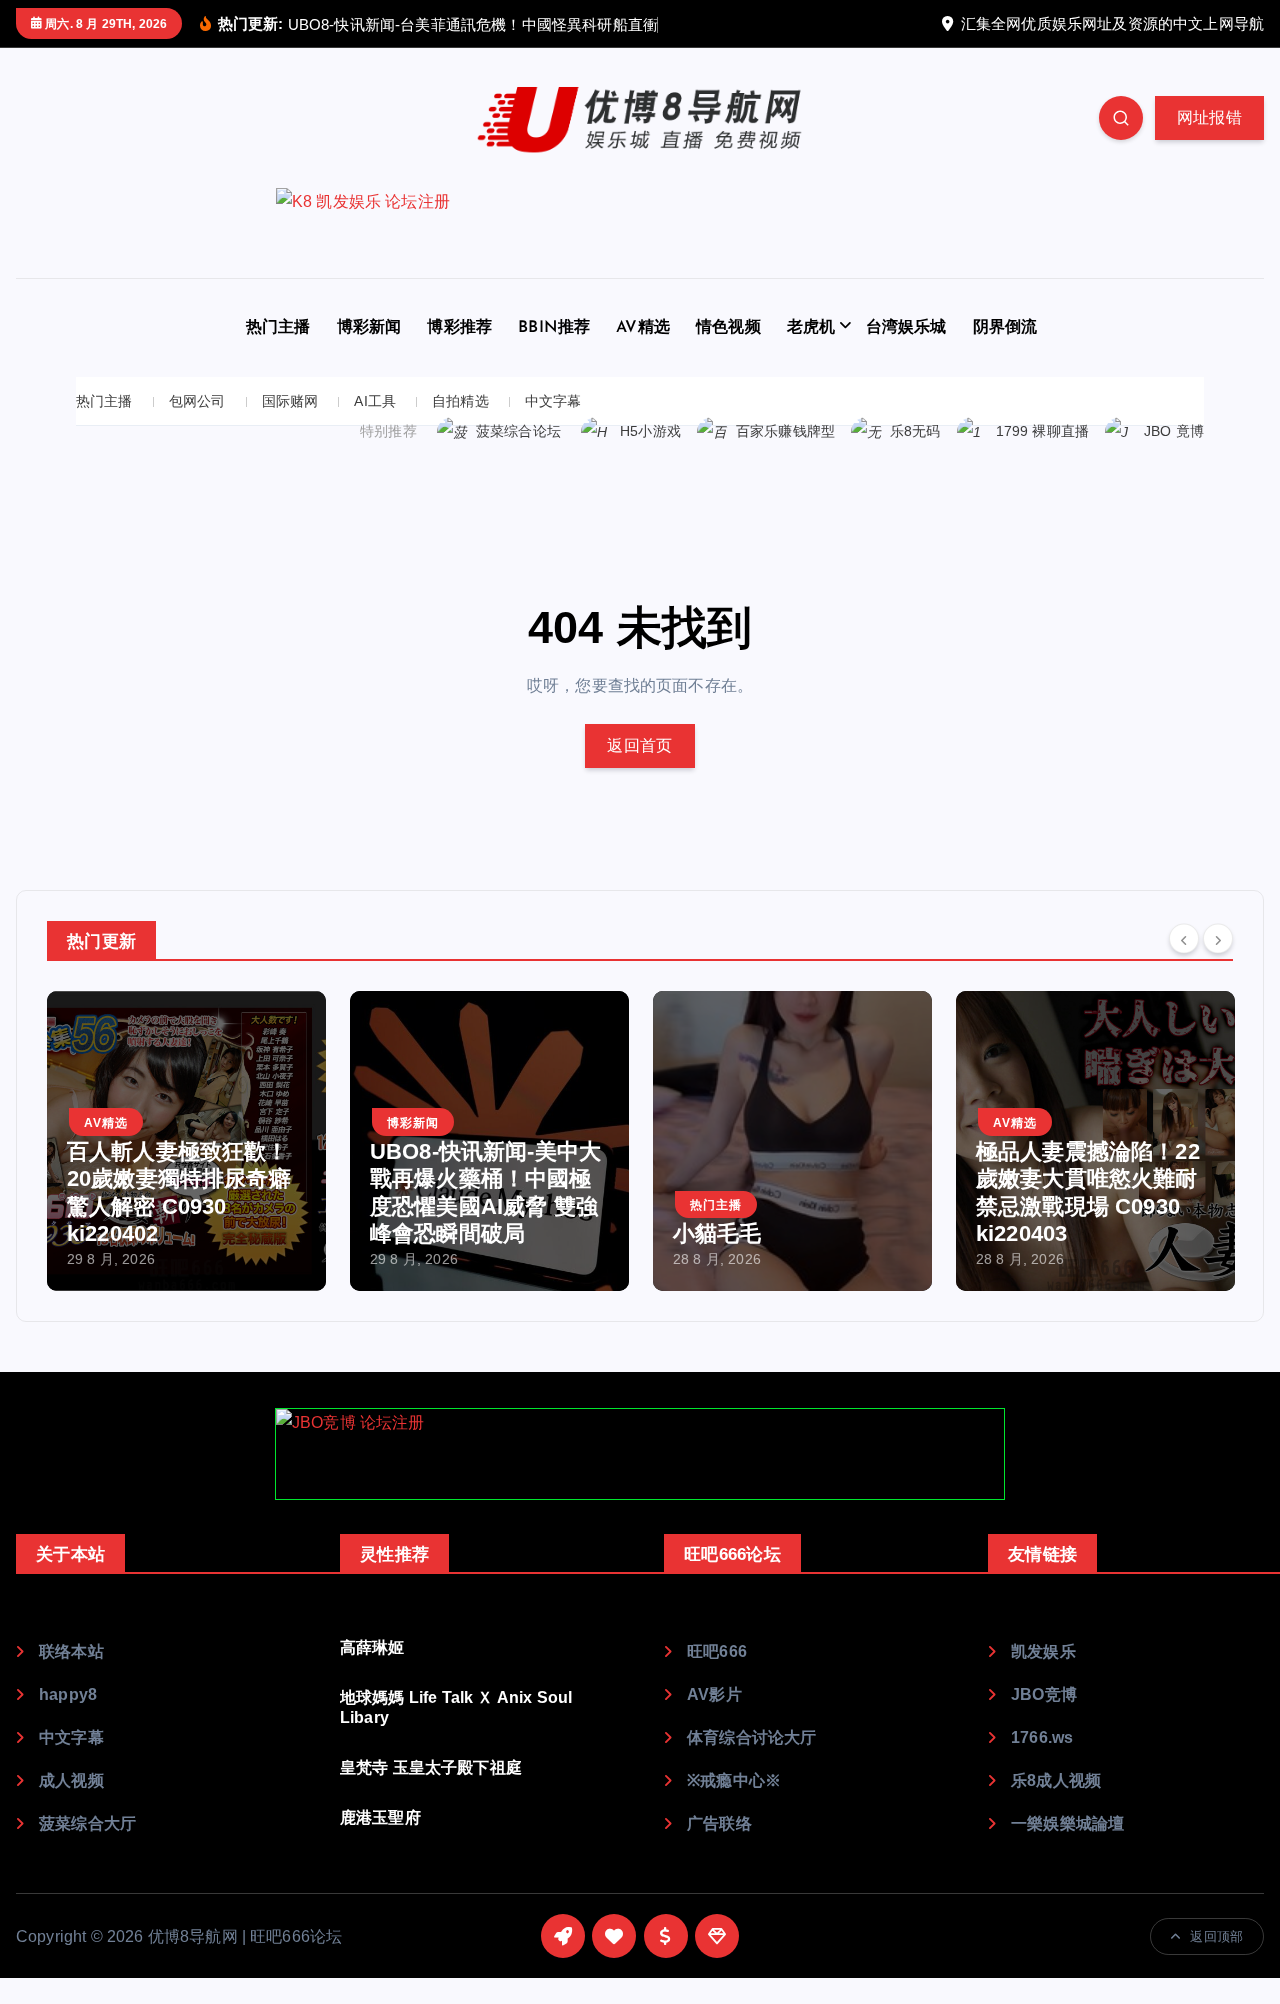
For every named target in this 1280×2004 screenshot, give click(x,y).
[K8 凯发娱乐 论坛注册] (640, 233)
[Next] (1218, 939)
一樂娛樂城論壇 (1067, 1823)
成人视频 (71, 1780)
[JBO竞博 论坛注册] (640, 1454)
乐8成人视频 (1056, 1780)
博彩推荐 (459, 328)
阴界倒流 (1005, 328)
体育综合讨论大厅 (751, 1737)
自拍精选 (460, 401)
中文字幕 (553, 401)
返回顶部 (1216, 1936)
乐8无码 (915, 431)
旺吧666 (717, 1651)
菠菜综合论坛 (518, 431)
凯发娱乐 (1043, 1651)
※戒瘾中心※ (734, 1780)
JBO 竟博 (1174, 431)
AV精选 (643, 328)
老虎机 (811, 328)
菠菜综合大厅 (87, 1823)
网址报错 (1209, 117)
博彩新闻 (369, 328)
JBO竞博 (1044, 1694)
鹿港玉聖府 (380, 1817)
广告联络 (719, 1823)
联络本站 (71, 1651)
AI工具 (375, 401)
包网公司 (197, 401)
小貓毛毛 (717, 1233)
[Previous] (1184, 939)
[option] (186, 1141)
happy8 (68, 1694)
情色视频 (728, 328)
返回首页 (639, 745)
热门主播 (278, 328)
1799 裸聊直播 (1042, 431)
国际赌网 (290, 401)
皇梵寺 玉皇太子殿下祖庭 (431, 1767)
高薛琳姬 (372, 1647)
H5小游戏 (650, 431)
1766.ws (1042, 1737)
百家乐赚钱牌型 (785, 431)
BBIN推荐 (554, 328)
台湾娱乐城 (906, 328)
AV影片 (714, 1694)
